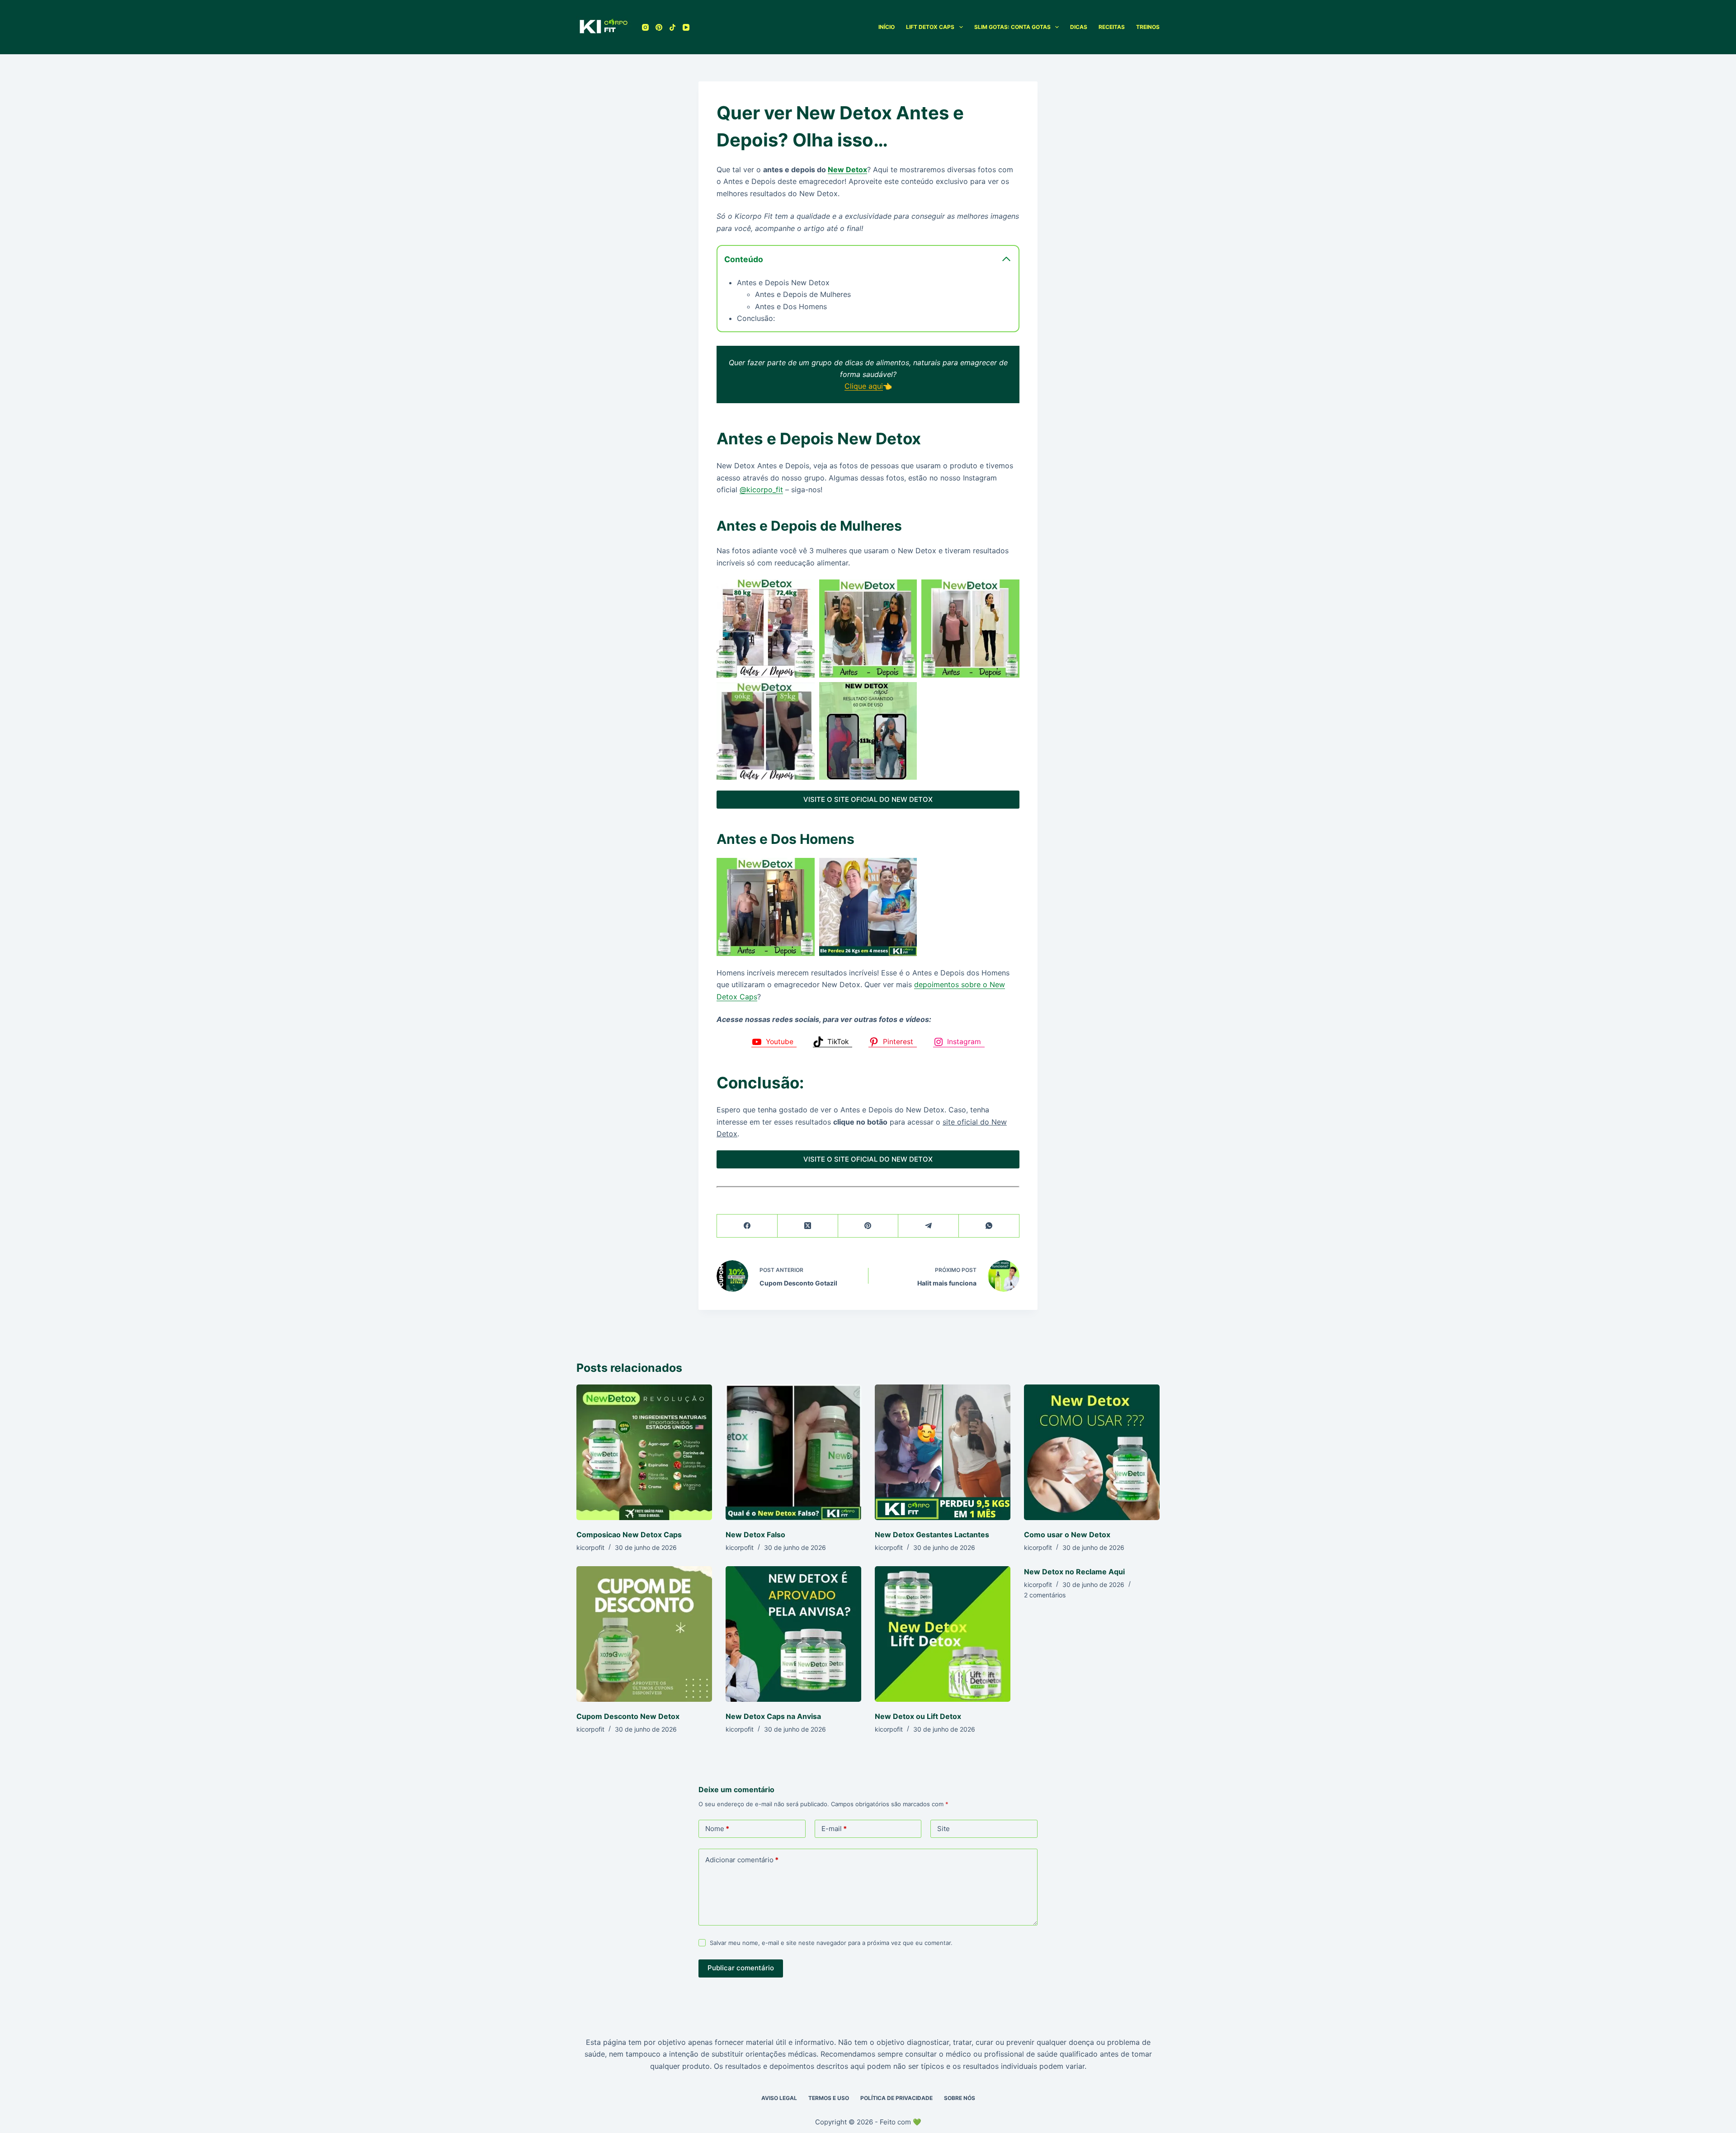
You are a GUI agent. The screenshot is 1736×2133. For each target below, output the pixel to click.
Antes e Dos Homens (791, 306)
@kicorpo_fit (761, 490)
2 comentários (1045, 1595)
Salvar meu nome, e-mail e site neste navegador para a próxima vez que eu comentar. (831, 1943)
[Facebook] (747, 1226)
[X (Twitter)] (808, 1226)
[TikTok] (672, 27)
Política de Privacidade (896, 2098)
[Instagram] (645, 27)
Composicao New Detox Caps (629, 1535)
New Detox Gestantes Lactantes (932, 1535)
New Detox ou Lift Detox (918, 1716)
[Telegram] (929, 1226)
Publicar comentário (741, 1968)
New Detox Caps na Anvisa (773, 1716)
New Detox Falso (755, 1535)
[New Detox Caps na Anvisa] (793, 1634)
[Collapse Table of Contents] (1006, 259)
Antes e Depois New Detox (783, 283)
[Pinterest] (659, 27)
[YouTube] (686, 27)
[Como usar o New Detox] (1092, 1452)
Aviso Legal (779, 2098)
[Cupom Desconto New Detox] (644, 1634)
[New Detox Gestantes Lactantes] (943, 1452)
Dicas (1079, 27)
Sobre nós (960, 2098)
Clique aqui (864, 386)
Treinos (1148, 27)
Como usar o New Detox (1067, 1535)
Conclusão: (756, 318)
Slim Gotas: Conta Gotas (1012, 27)
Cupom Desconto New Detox (628, 1716)
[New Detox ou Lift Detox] (943, 1634)
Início (887, 27)
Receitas (1112, 27)
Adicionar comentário (742, 1860)
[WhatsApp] (989, 1226)
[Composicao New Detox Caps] (644, 1452)
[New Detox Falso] (793, 1452)
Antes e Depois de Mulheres (803, 294)
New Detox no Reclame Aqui (1074, 1572)
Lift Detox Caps (930, 27)
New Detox (847, 170)
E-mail (834, 1829)
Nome (717, 1829)
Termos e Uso (829, 2098)
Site (943, 1829)
